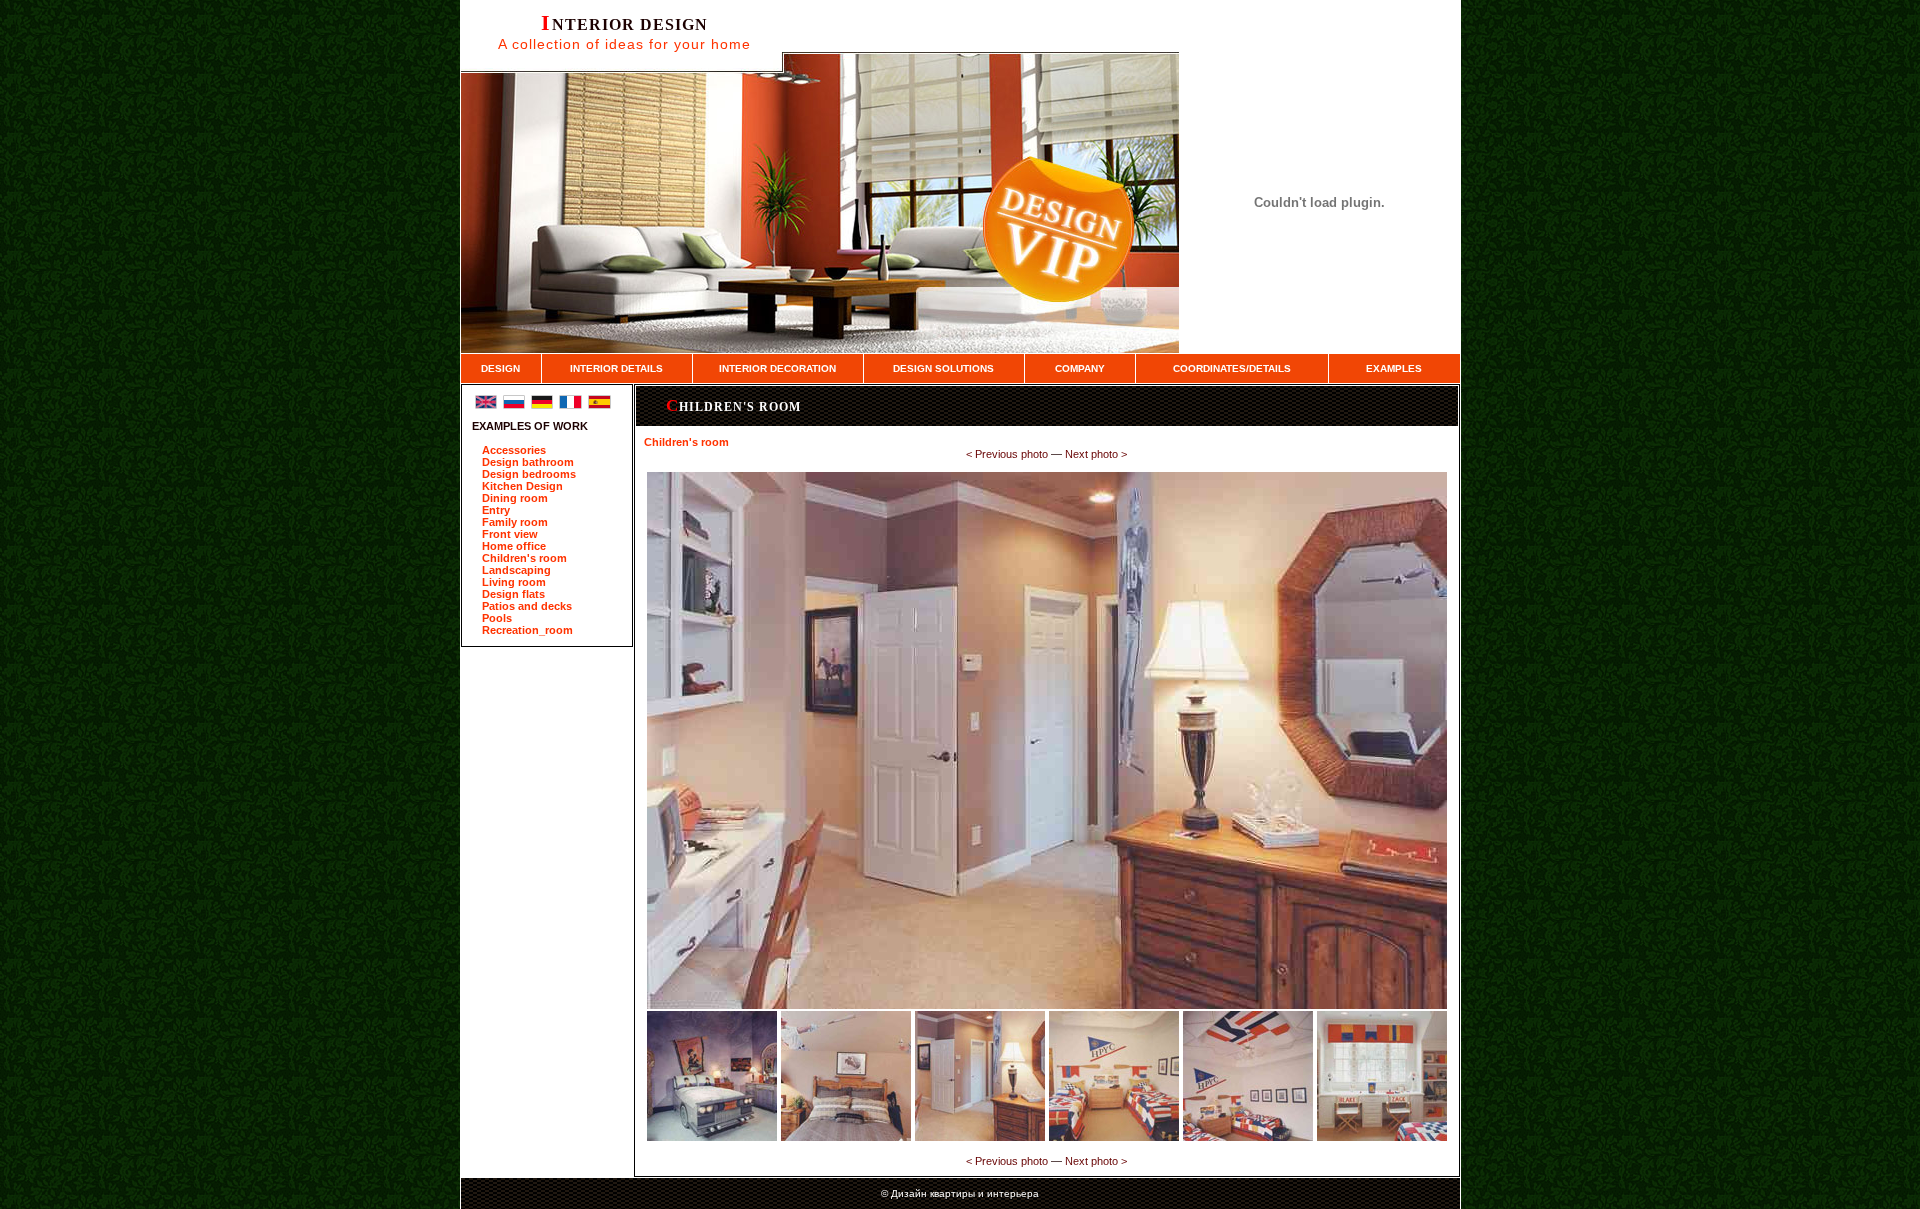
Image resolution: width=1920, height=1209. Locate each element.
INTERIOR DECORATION (777, 368)
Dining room (515, 498)
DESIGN (500, 368)
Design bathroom (528, 462)
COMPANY (1080, 368)
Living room (514, 582)
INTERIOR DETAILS (616, 368)
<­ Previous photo (1007, 454)
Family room (515, 522)
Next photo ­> (1096, 454)
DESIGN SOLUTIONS (943, 368)
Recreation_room (527, 630)
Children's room (524, 558)
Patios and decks (527, 606)
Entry (496, 510)
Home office (514, 546)
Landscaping (516, 570)
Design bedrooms (529, 474)
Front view (510, 534)
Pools (497, 618)
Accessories (514, 450)
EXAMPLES (1394, 368)
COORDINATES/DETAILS (1232, 368)
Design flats (513, 594)
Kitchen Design (522, 486)
